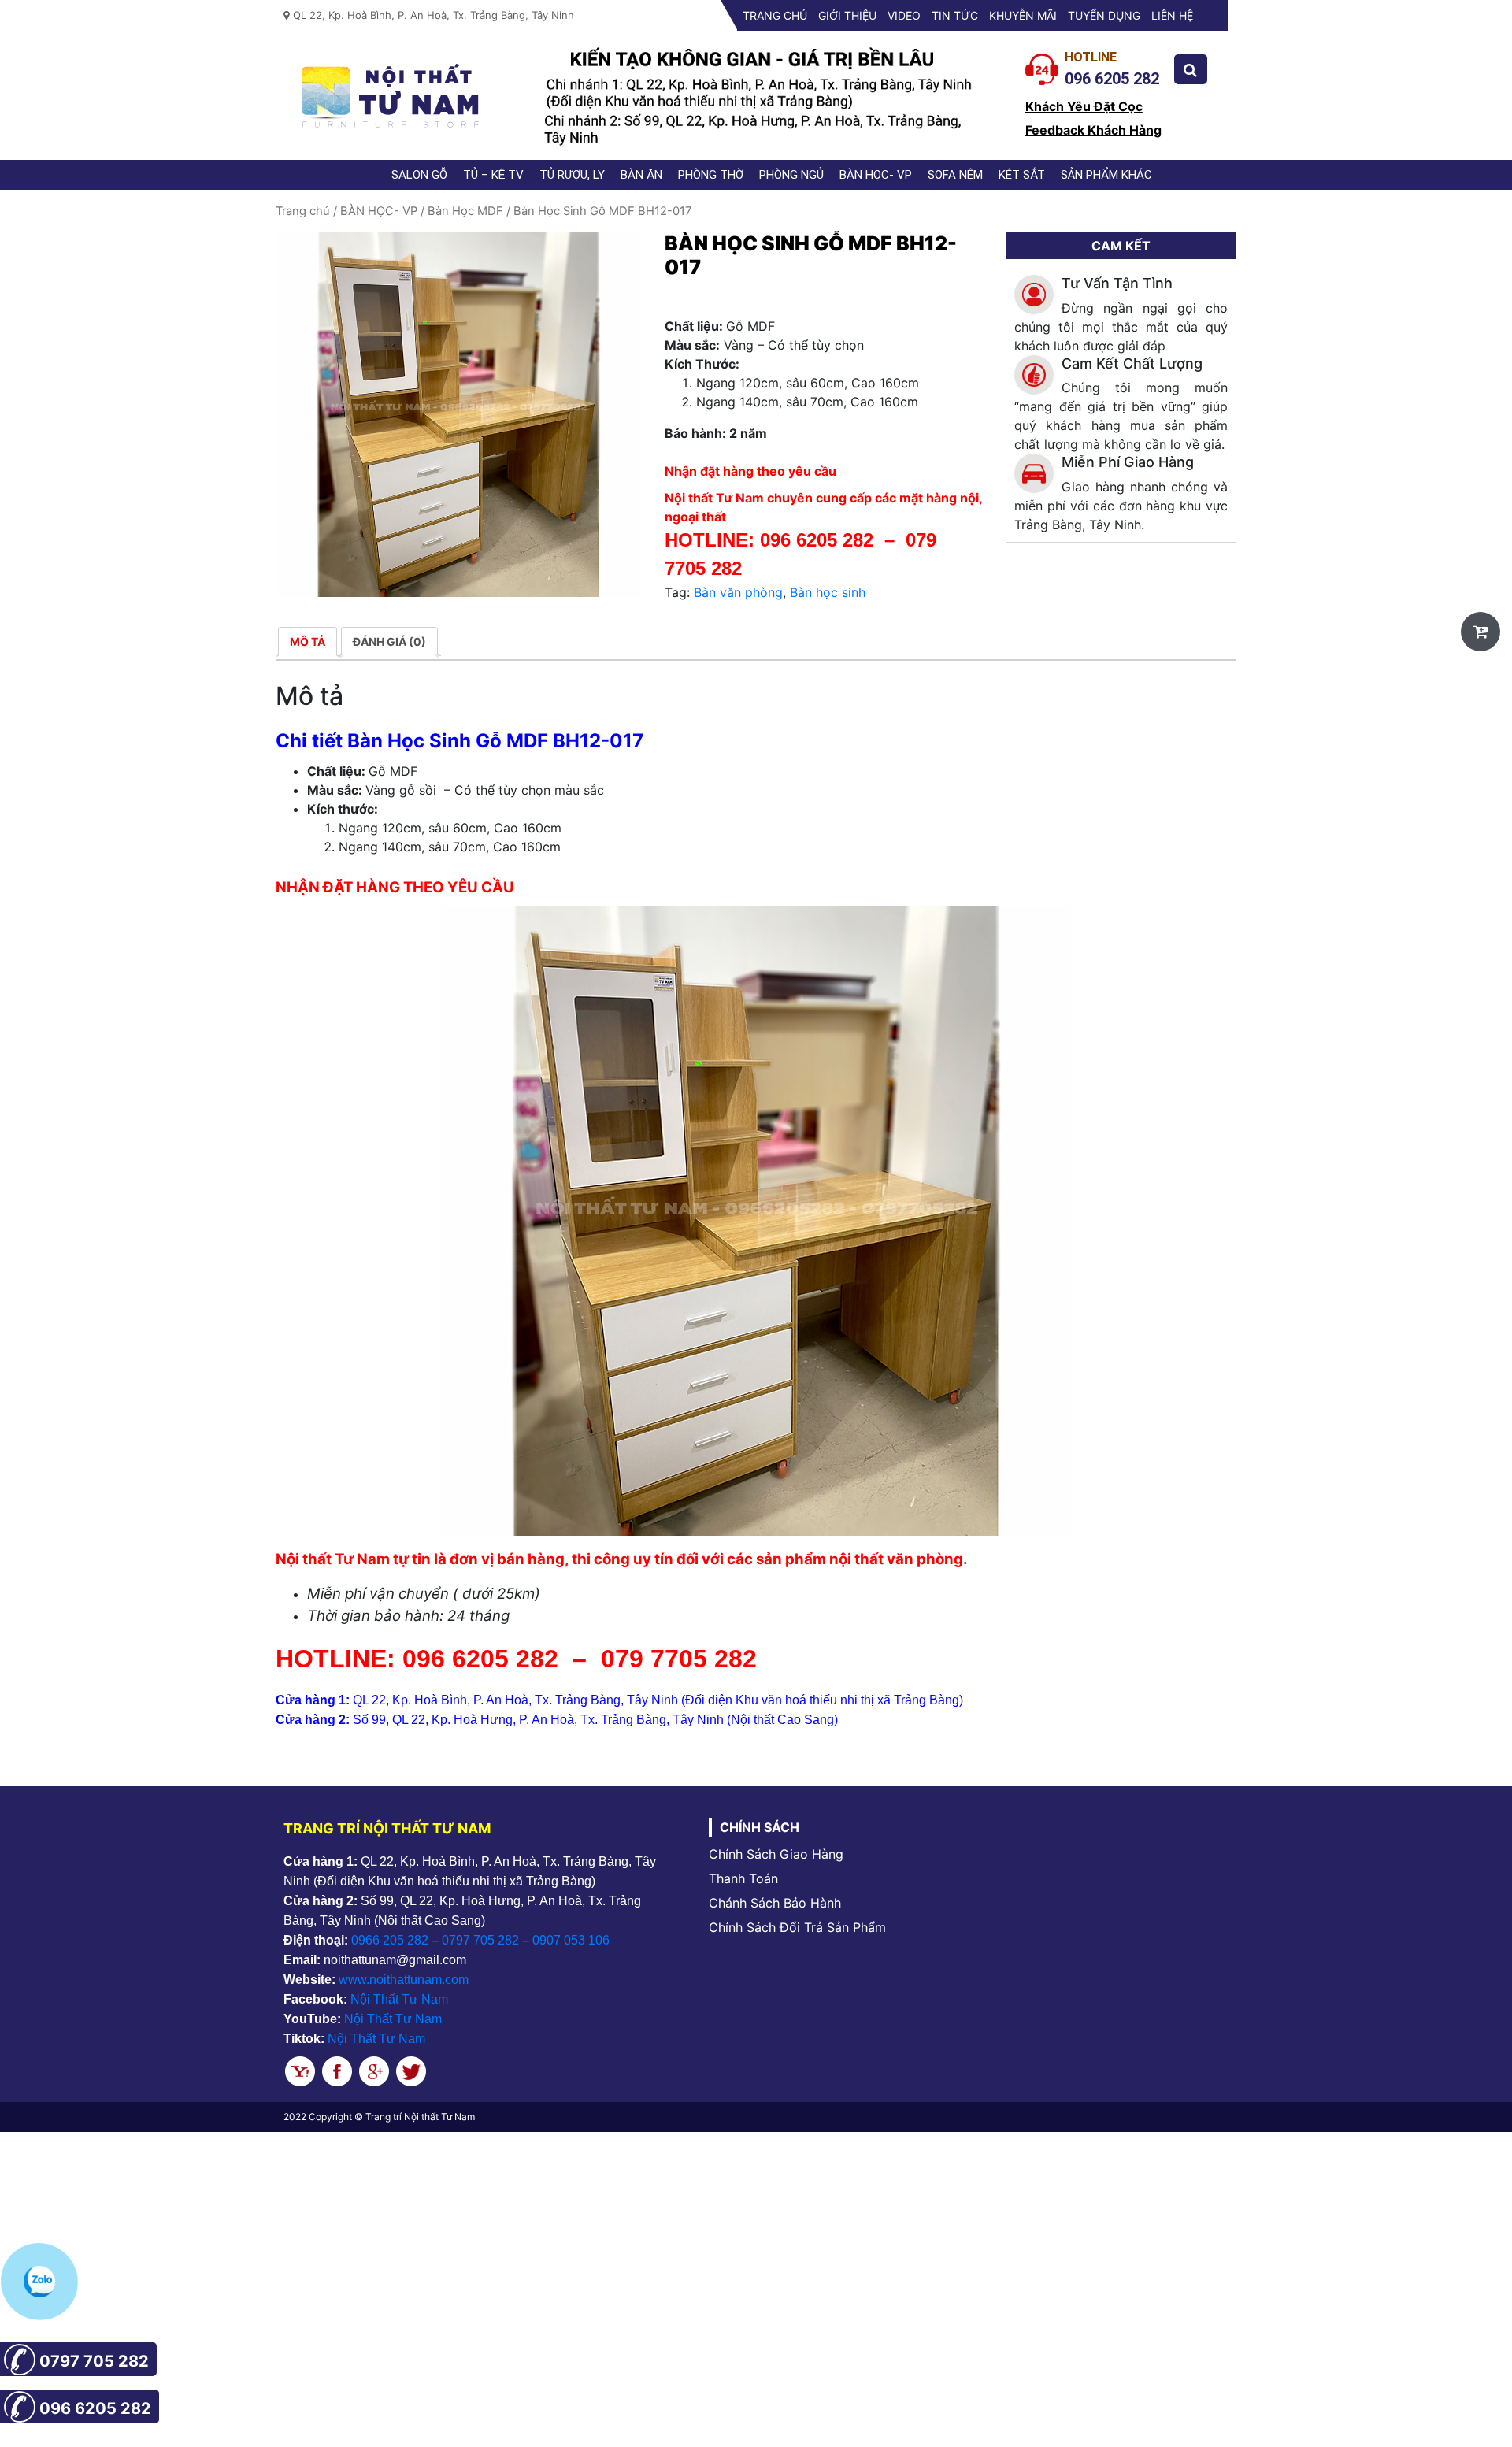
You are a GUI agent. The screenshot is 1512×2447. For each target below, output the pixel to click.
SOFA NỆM (955, 175)
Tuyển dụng (1104, 15)
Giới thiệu (847, 15)
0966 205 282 (390, 1940)
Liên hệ (1172, 15)
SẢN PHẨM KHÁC (1106, 175)
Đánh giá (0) (389, 641)
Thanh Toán (743, 1878)
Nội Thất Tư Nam (399, 1999)
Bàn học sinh (828, 592)
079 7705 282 (682, 1659)
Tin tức (955, 15)
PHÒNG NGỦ (791, 175)
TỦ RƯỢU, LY (572, 175)
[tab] (308, 641)
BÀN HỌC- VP (876, 175)
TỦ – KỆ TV (493, 175)
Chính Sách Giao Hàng (776, 1854)
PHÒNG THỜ (711, 175)
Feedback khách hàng (1093, 130)
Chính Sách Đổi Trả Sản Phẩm (797, 1927)
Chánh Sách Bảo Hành (775, 1903)
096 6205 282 (817, 540)
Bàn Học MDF (465, 211)
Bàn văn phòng (738, 592)
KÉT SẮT (1022, 175)
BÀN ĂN (641, 175)
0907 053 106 (571, 1940)
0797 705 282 (480, 1940)
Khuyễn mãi (1023, 15)
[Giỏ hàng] (1480, 632)
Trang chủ (775, 15)
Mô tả (308, 641)
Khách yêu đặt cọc (1084, 106)
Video (904, 15)
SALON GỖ (419, 175)
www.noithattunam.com (404, 1980)
